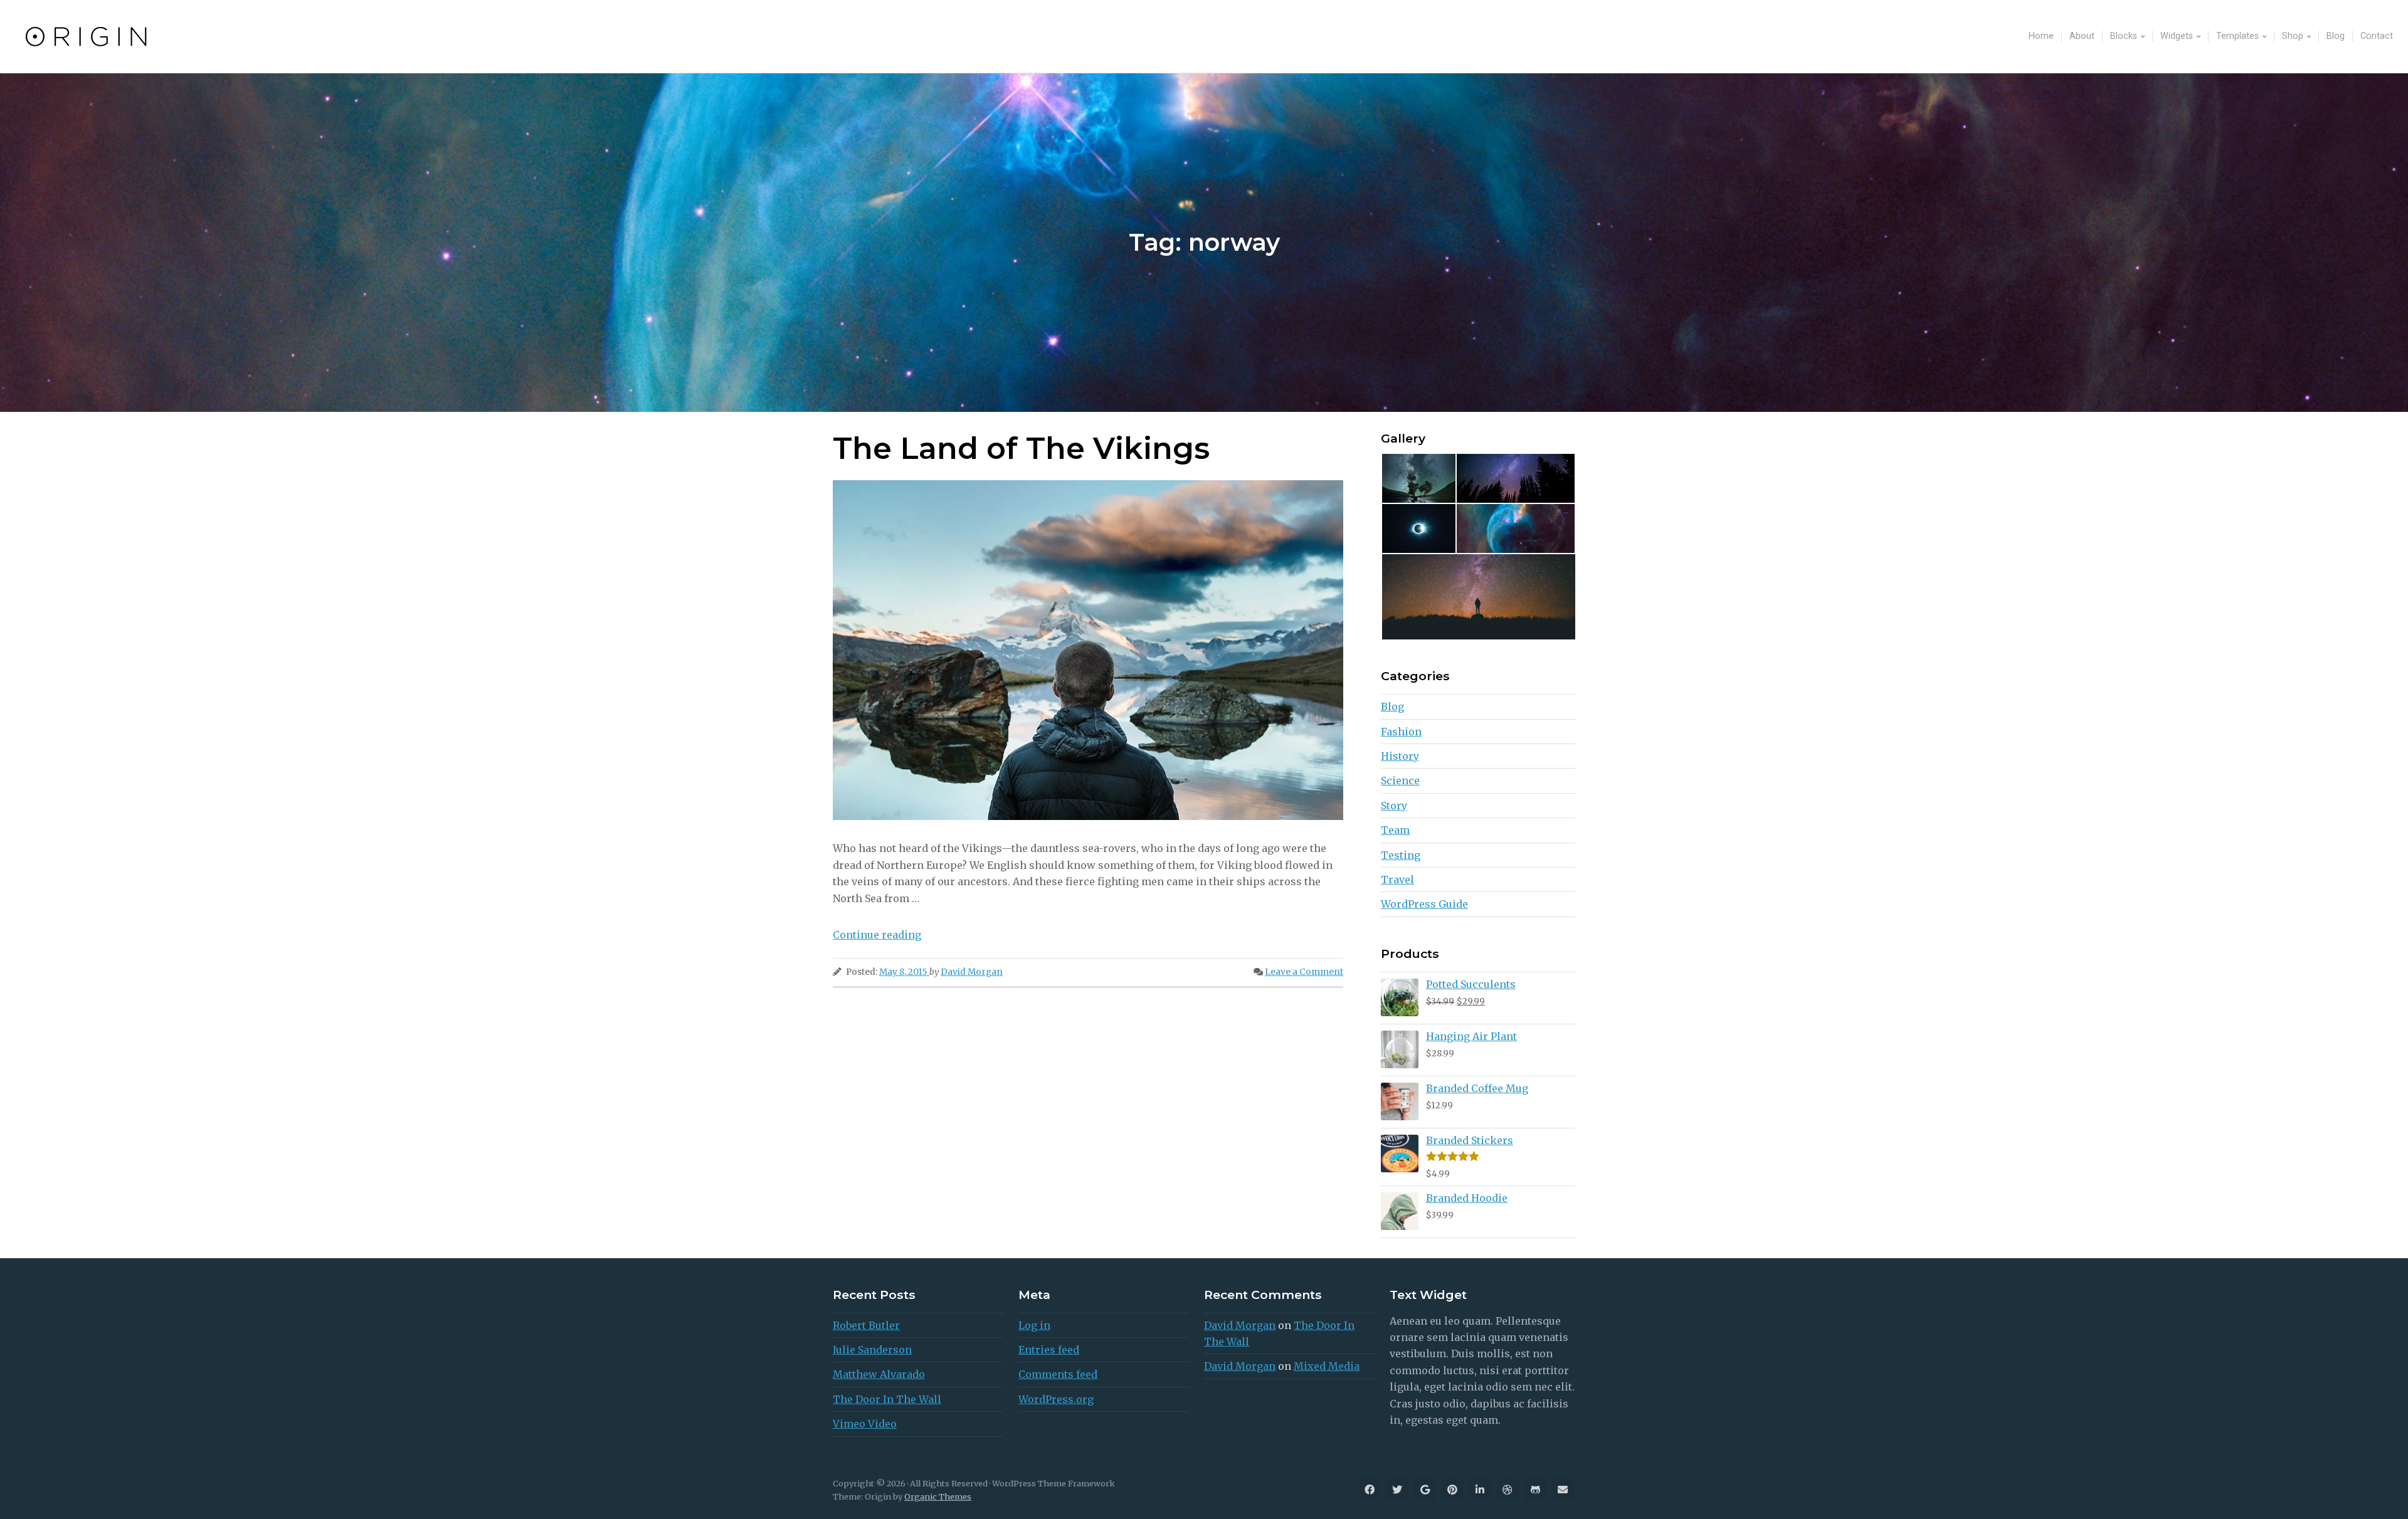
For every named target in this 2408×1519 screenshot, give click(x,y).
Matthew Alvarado (879, 1374)
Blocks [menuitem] (2124, 36)
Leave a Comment (1304, 972)
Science (1400, 781)
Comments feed (1058, 1374)
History (1400, 756)
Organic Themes (938, 1496)
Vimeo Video (865, 1424)
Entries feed (1049, 1350)
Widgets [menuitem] (2177, 36)
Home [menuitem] (2041, 36)
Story (1394, 806)
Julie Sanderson (872, 1350)
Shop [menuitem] (2293, 36)
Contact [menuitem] (2377, 36)
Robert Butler (866, 1325)
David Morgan (972, 972)
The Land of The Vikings (1021, 448)
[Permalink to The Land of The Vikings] (1088, 650)
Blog (1392, 707)
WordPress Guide (1424, 904)
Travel (1397, 880)
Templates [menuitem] (2237, 36)
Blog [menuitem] (2336, 36)
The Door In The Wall (887, 1399)
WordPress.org (1056, 1399)
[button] (1418, 478)
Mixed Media (1327, 1366)
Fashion (1401, 732)
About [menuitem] (2082, 36)
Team (1395, 830)
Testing (1401, 855)
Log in (1034, 1325)
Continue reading (877, 935)
